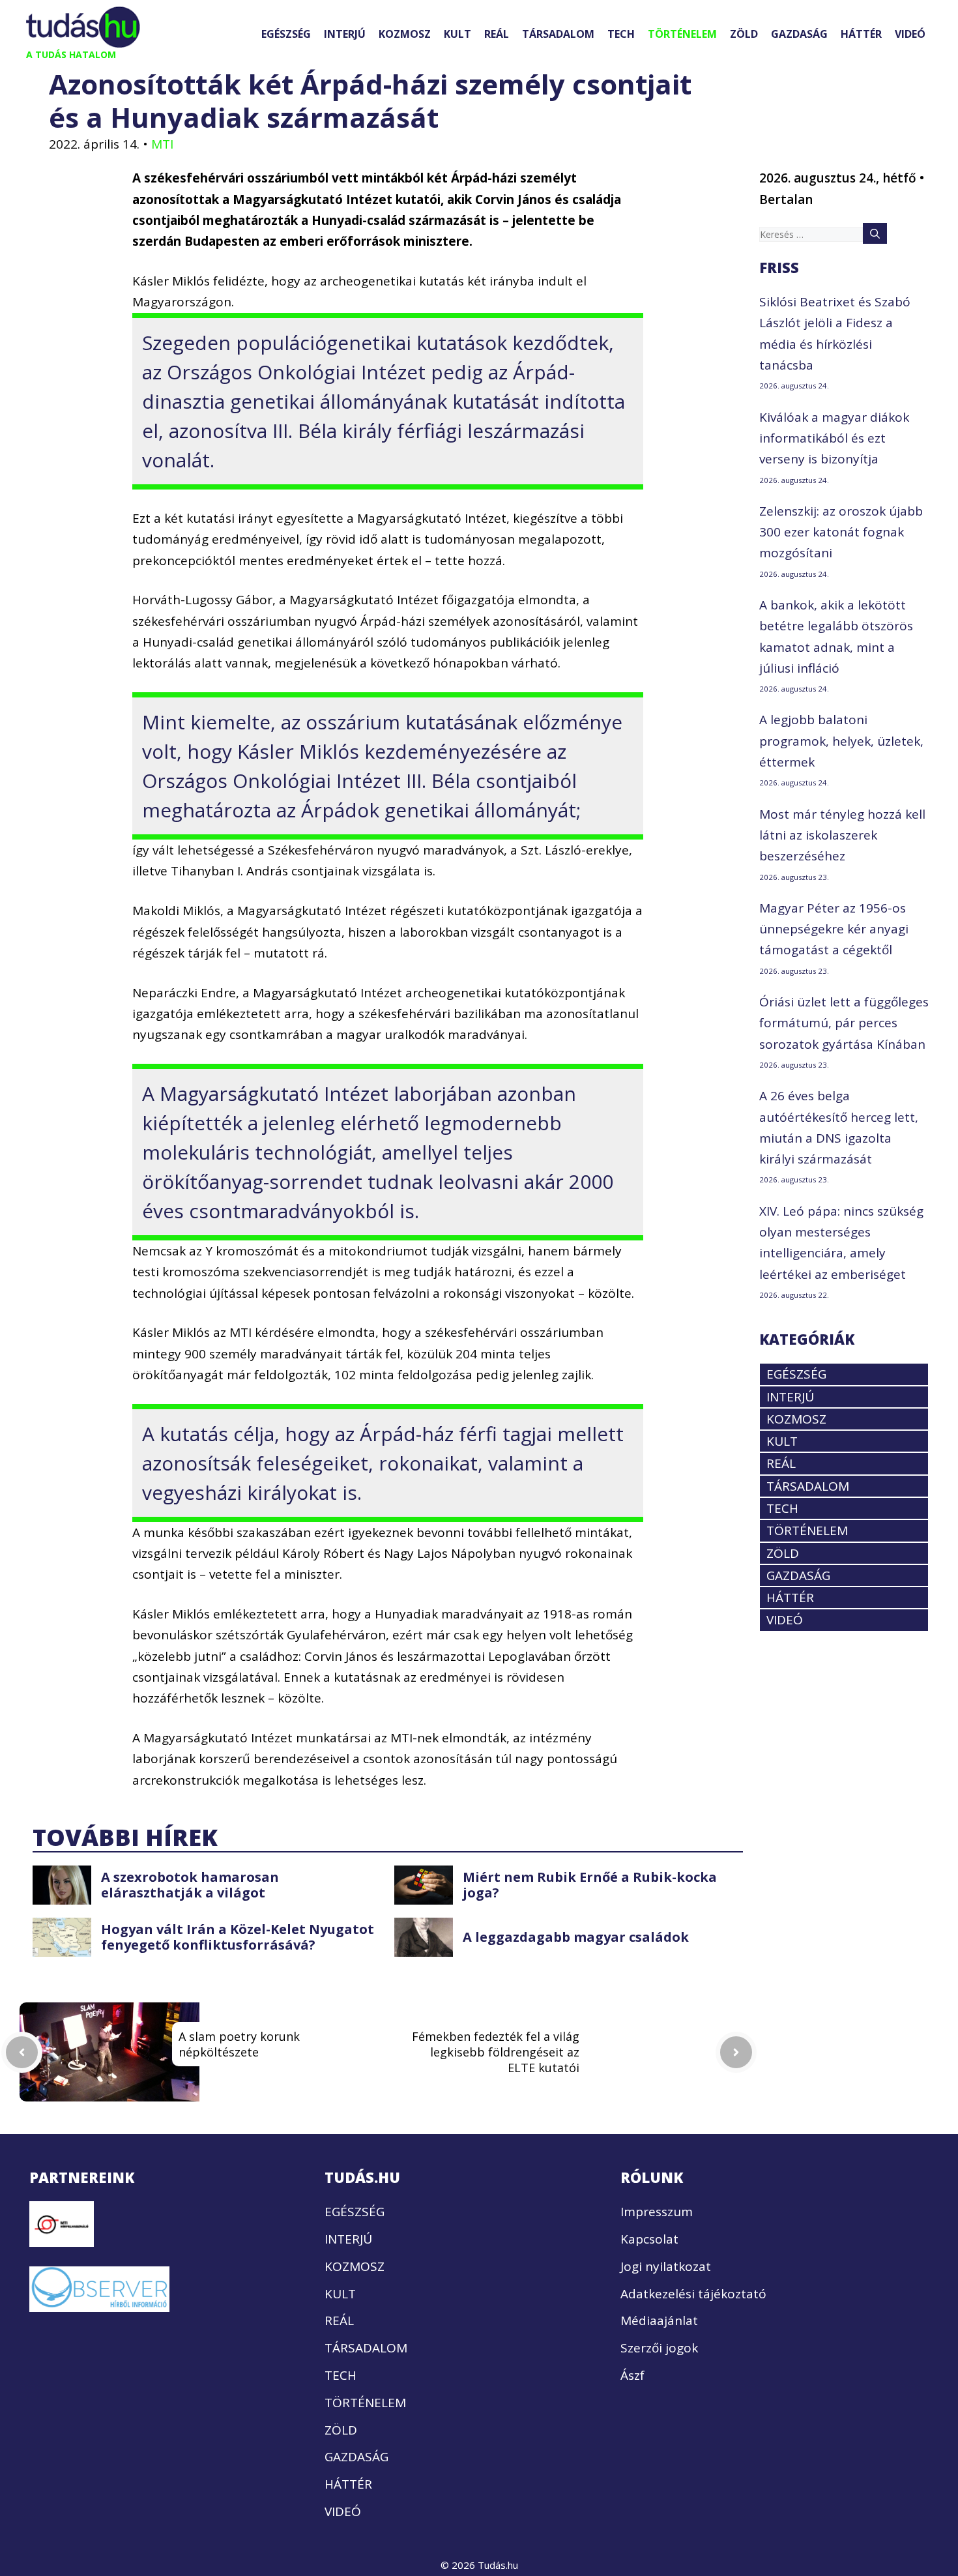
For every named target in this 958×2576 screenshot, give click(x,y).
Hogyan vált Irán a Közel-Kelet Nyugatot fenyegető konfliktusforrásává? (238, 1937)
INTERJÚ (345, 34)
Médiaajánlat (659, 2320)
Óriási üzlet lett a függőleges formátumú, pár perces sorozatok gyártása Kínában (844, 1023)
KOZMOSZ (405, 34)
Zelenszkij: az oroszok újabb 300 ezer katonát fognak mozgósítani (841, 532)
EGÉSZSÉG (286, 34)
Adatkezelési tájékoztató (693, 2294)
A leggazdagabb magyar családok (576, 1937)
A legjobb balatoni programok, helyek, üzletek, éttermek (841, 741)
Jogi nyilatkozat (666, 2266)
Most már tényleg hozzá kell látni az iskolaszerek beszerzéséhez (842, 835)
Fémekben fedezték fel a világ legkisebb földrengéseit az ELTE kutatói (496, 2052)
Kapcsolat (649, 2239)
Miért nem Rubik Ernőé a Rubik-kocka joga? (590, 1885)
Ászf (632, 2375)
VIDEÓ (910, 34)
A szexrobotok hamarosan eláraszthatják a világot (190, 1885)
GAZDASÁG (799, 34)
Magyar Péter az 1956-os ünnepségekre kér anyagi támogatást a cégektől (834, 929)
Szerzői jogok (659, 2348)
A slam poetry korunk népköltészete (239, 2044)
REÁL (497, 34)
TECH (621, 34)
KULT (457, 34)
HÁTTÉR (861, 34)
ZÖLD (744, 34)
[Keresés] (875, 233)
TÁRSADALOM (558, 34)
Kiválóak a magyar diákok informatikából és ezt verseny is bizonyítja (834, 438)
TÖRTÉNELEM (682, 34)
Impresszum (657, 2212)
